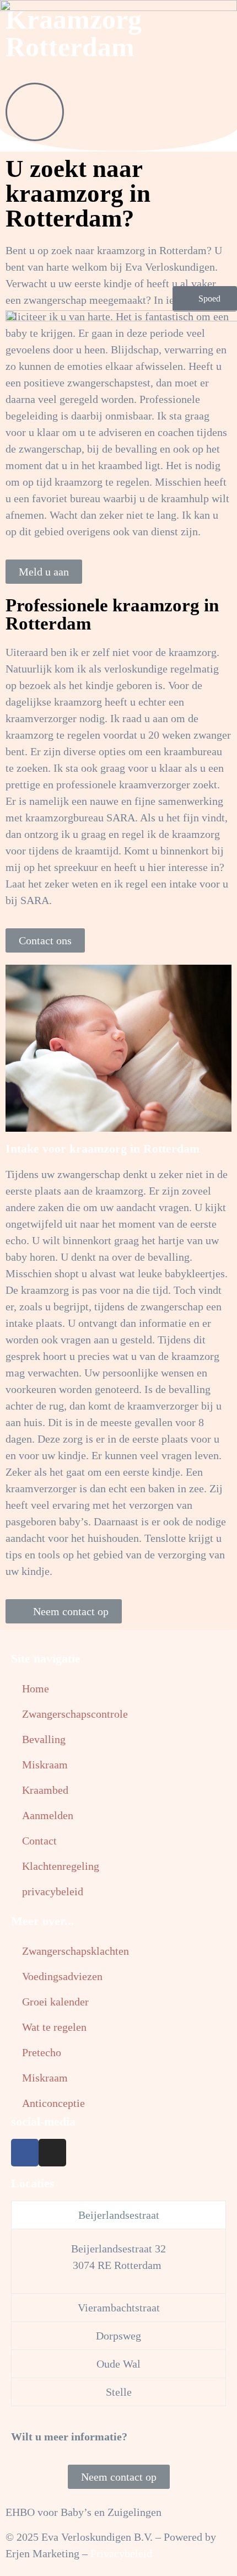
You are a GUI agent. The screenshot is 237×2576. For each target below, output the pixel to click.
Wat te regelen (54, 2027)
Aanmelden (48, 1815)
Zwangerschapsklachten (76, 1951)
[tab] (118, 2215)
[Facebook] (25, 2153)
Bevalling (44, 1739)
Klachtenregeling (61, 1866)
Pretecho (42, 2052)
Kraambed (45, 1790)
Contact (39, 1841)
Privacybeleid (121, 2553)
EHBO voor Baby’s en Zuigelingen (84, 2512)
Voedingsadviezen (62, 1976)
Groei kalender (55, 2002)
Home (36, 1688)
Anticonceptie (53, 2103)
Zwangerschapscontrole (75, 1714)
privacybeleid (53, 1891)
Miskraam (45, 1765)
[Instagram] (52, 2153)
